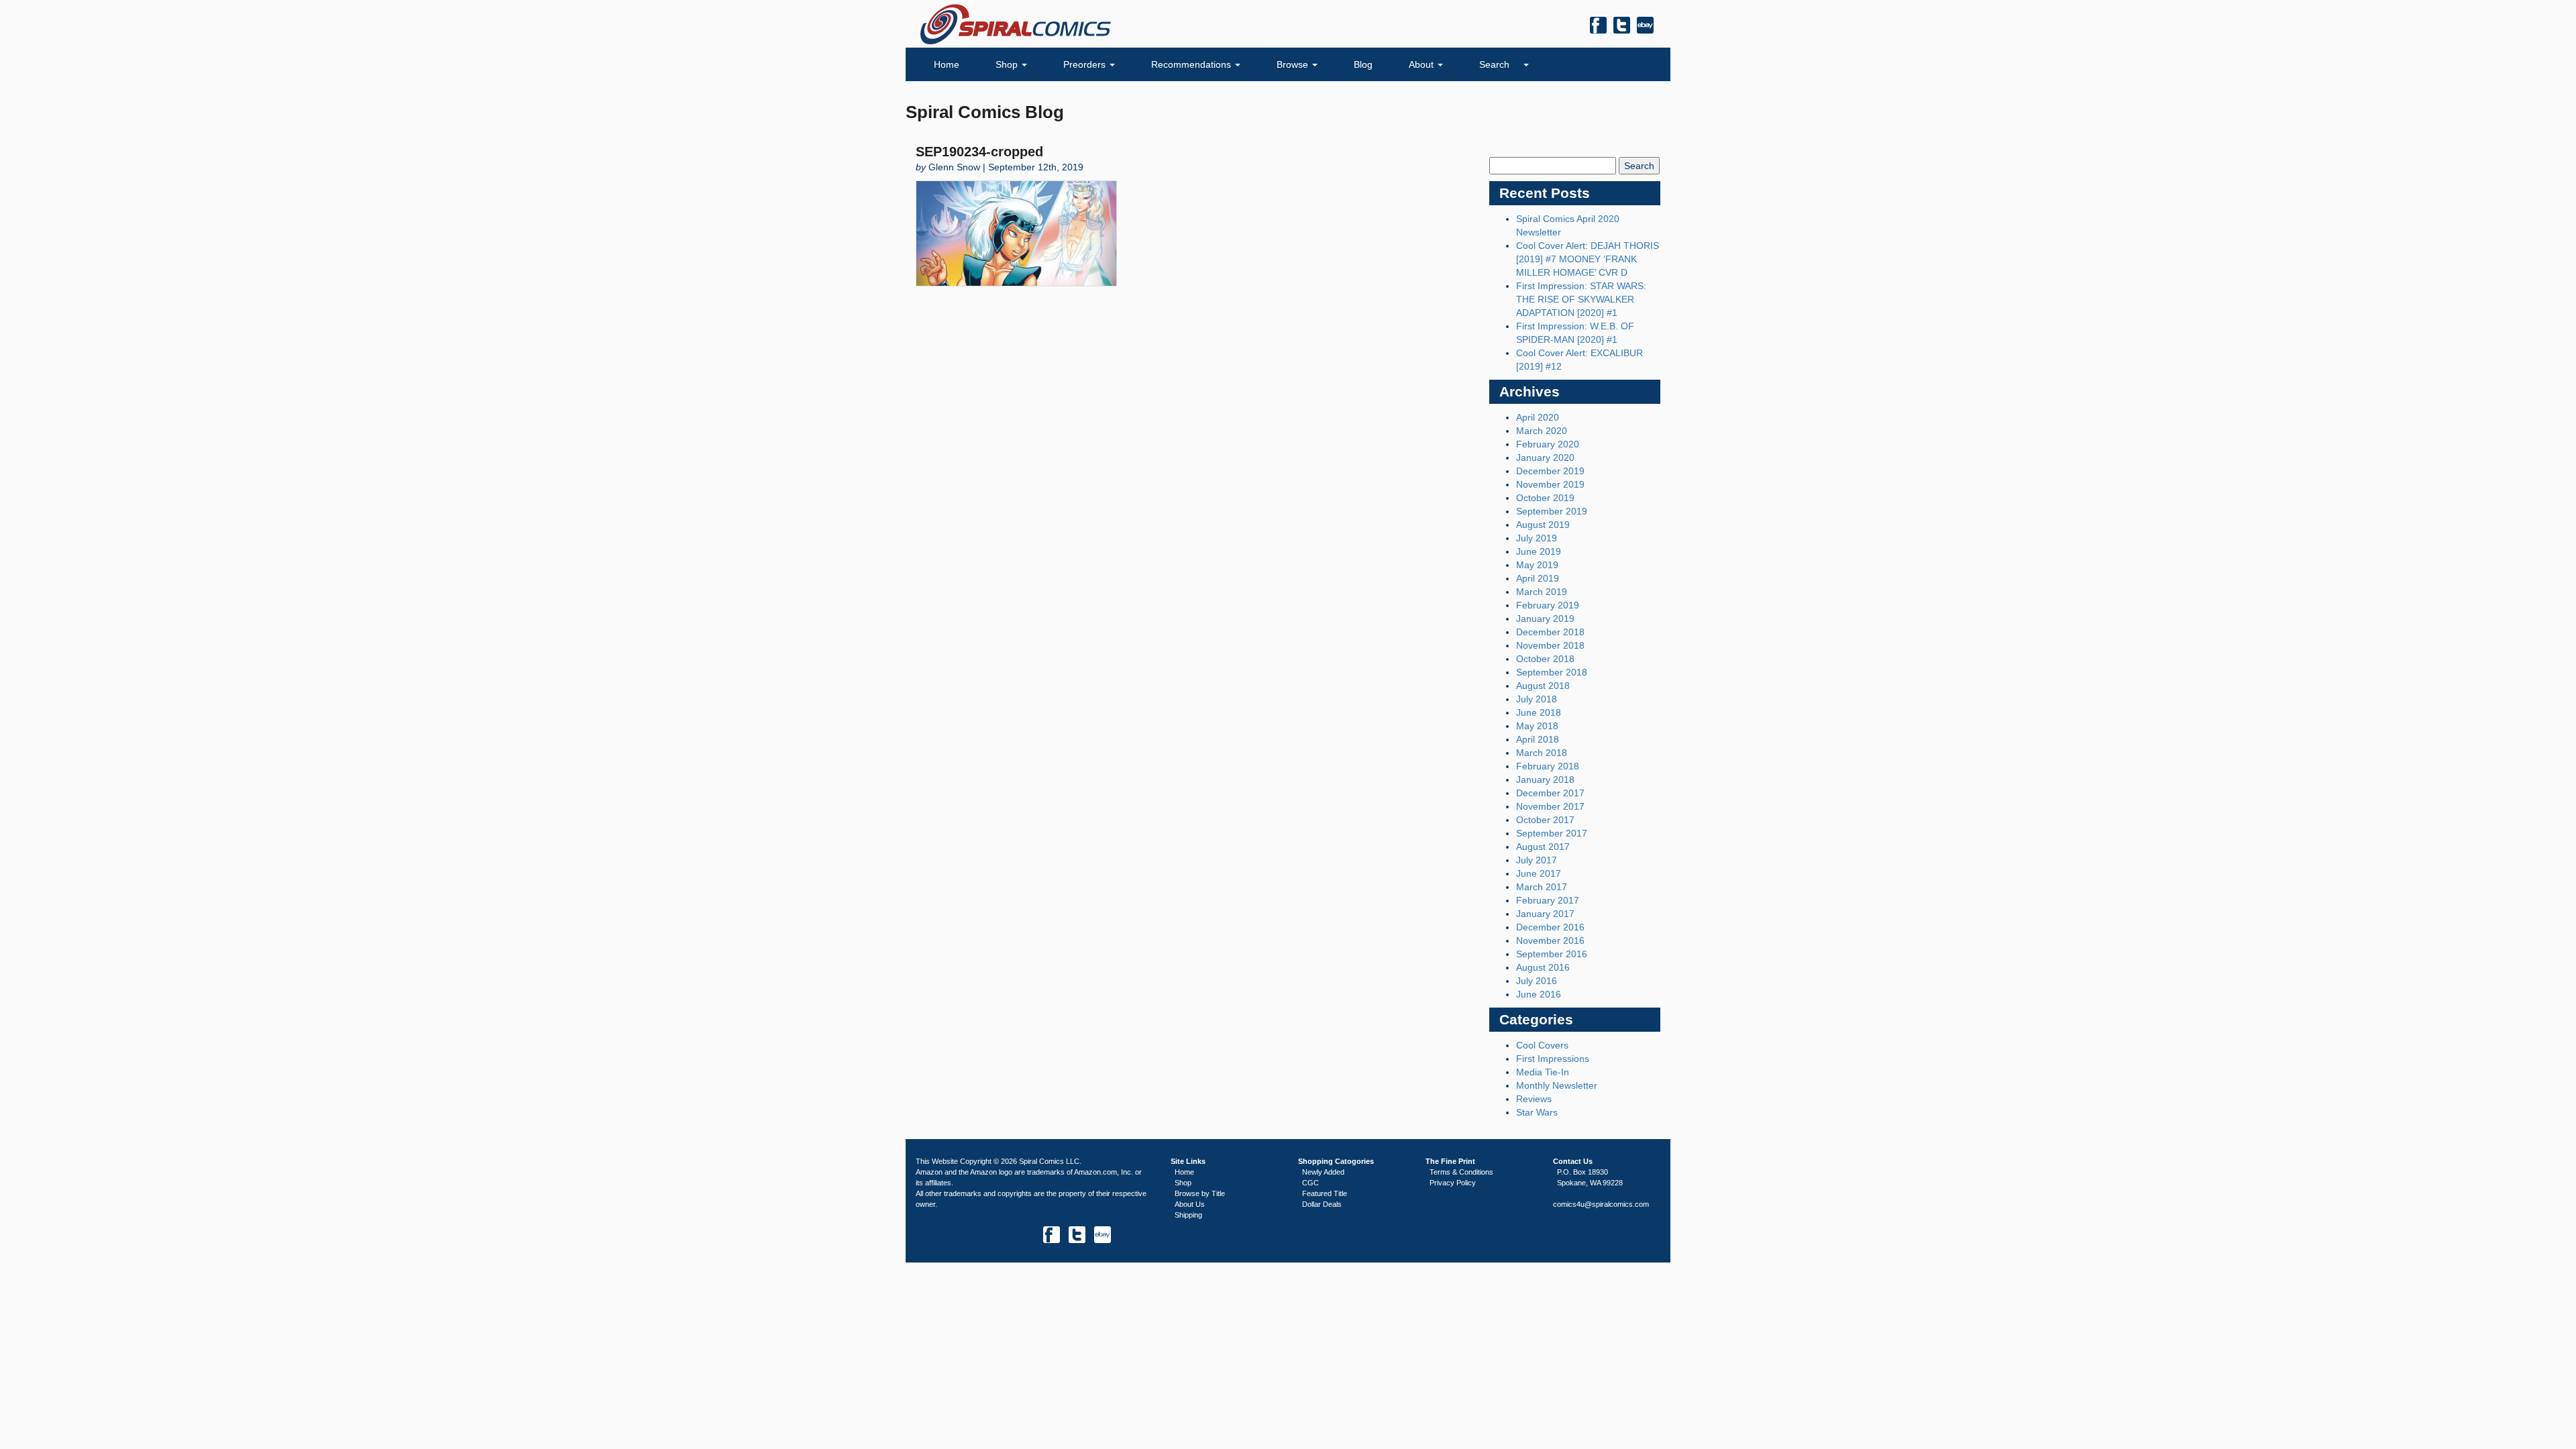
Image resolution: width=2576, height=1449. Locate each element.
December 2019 (1550, 471)
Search (1496, 64)
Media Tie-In (1543, 1072)
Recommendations (1192, 64)
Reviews (1534, 1099)
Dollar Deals (1322, 1204)
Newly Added (1323, 1172)
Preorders (1086, 64)
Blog (1363, 64)
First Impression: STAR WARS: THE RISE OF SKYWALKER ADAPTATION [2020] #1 (1581, 299)
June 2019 (1539, 551)
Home (947, 64)
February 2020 (1548, 444)
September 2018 (1552, 672)
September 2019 (1552, 511)
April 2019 (1538, 578)
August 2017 (1543, 847)
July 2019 (1537, 538)
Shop (1008, 64)
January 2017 (1545, 914)
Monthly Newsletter (1557, 1085)
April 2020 (1538, 417)
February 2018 (1548, 766)
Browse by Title (1200, 1193)
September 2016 (1552, 954)
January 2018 (1545, 780)
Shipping (1188, 1215)
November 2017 (1550, 806)
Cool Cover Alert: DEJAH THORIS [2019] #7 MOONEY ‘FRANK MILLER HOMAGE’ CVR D (1588, 259)
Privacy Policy (1453, 1183)
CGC (1310, 1183)
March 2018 (1542, 753)
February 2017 (1548, 900)
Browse (1294, 64)
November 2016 (1550, 941)
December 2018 (1550, 632)
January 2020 (1545, 458)
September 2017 (1552, 833)
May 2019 (1537, 565)
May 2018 (1537, 726)
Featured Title (1325, 1193)
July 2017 (1537, 860)
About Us (1190, 1204)
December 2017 (1550, 793)
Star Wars (1537, 1112)
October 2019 (1545, 498)
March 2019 (1542, 592)
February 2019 (1548, 605)
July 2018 (1537, 699)
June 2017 (1539, 873)
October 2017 (1545, 820)
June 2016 (1539, 994)
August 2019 (1543, 525)
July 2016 (1537, 981)
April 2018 (1538, 739)
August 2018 (1543, 686)
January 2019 (1545, 619)
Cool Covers (1542, 1045)
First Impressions (1553, 1059)
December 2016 (1550, 927)
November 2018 (1550, 645)
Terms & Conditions (1461, 1172)
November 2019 (1550, 484)
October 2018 (1545, 659)
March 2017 (1542, 887)
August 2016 (1543, 967)
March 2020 (1542, 431)
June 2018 (1539, 712)
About (1423, 64)
